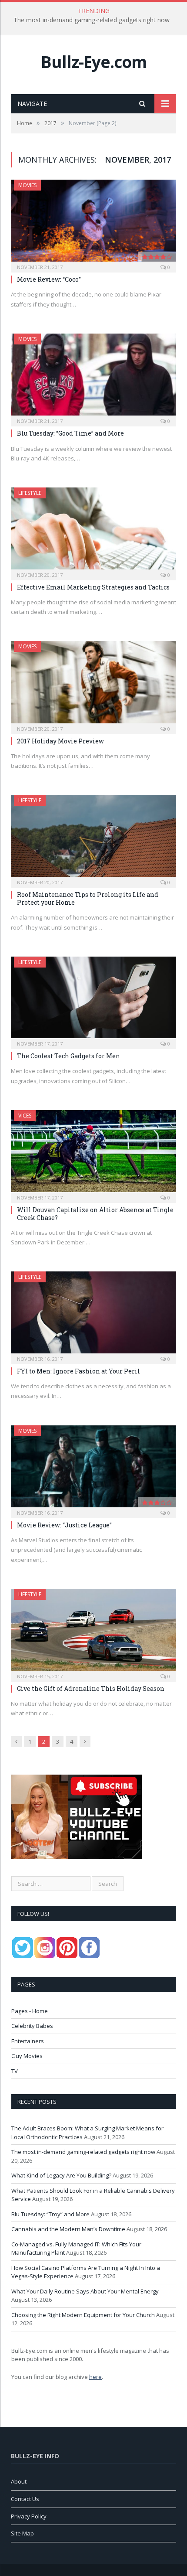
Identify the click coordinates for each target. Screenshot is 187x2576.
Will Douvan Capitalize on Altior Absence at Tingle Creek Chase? (95, 1214)
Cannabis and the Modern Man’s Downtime (68, 2229)
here (95, 2377)
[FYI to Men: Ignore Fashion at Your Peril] (93, 1315)
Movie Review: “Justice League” (64, 1525)
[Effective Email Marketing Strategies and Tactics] (93, 531)
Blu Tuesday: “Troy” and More (50, 2214)
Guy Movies (27, 2056)
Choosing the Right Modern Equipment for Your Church (83, 2315)
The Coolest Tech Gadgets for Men (68, 1056)
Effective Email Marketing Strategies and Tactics (93, 587)
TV (15, 2071)
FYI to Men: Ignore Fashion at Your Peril (78, 1371)
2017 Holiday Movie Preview (60, 741)
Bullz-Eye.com (94, 62)
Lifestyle (30, 493)
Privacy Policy (29, 2516)
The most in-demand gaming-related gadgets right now (92, 20)
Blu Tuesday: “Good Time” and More (70, 433)
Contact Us (25, 2499)
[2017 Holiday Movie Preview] (93, 685)
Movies (27, 185)
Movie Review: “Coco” (49, 279)
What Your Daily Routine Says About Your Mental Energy (85, 2291)
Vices (25, 1116)
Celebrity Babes (32, 2026)
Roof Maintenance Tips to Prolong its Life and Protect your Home (88, 898)
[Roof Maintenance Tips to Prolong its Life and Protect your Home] (93, 838)
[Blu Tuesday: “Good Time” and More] (93, 377)
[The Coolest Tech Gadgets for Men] (93, 1000)
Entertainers (28, 2041)
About (19, 2481)
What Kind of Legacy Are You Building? (61, 2175)
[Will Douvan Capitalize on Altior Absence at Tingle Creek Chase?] (93, 1154)
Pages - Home (30, 2011)
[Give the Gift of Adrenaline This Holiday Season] (93, 1632)
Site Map (22, 2533)
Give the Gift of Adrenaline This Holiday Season (91, 1688)
